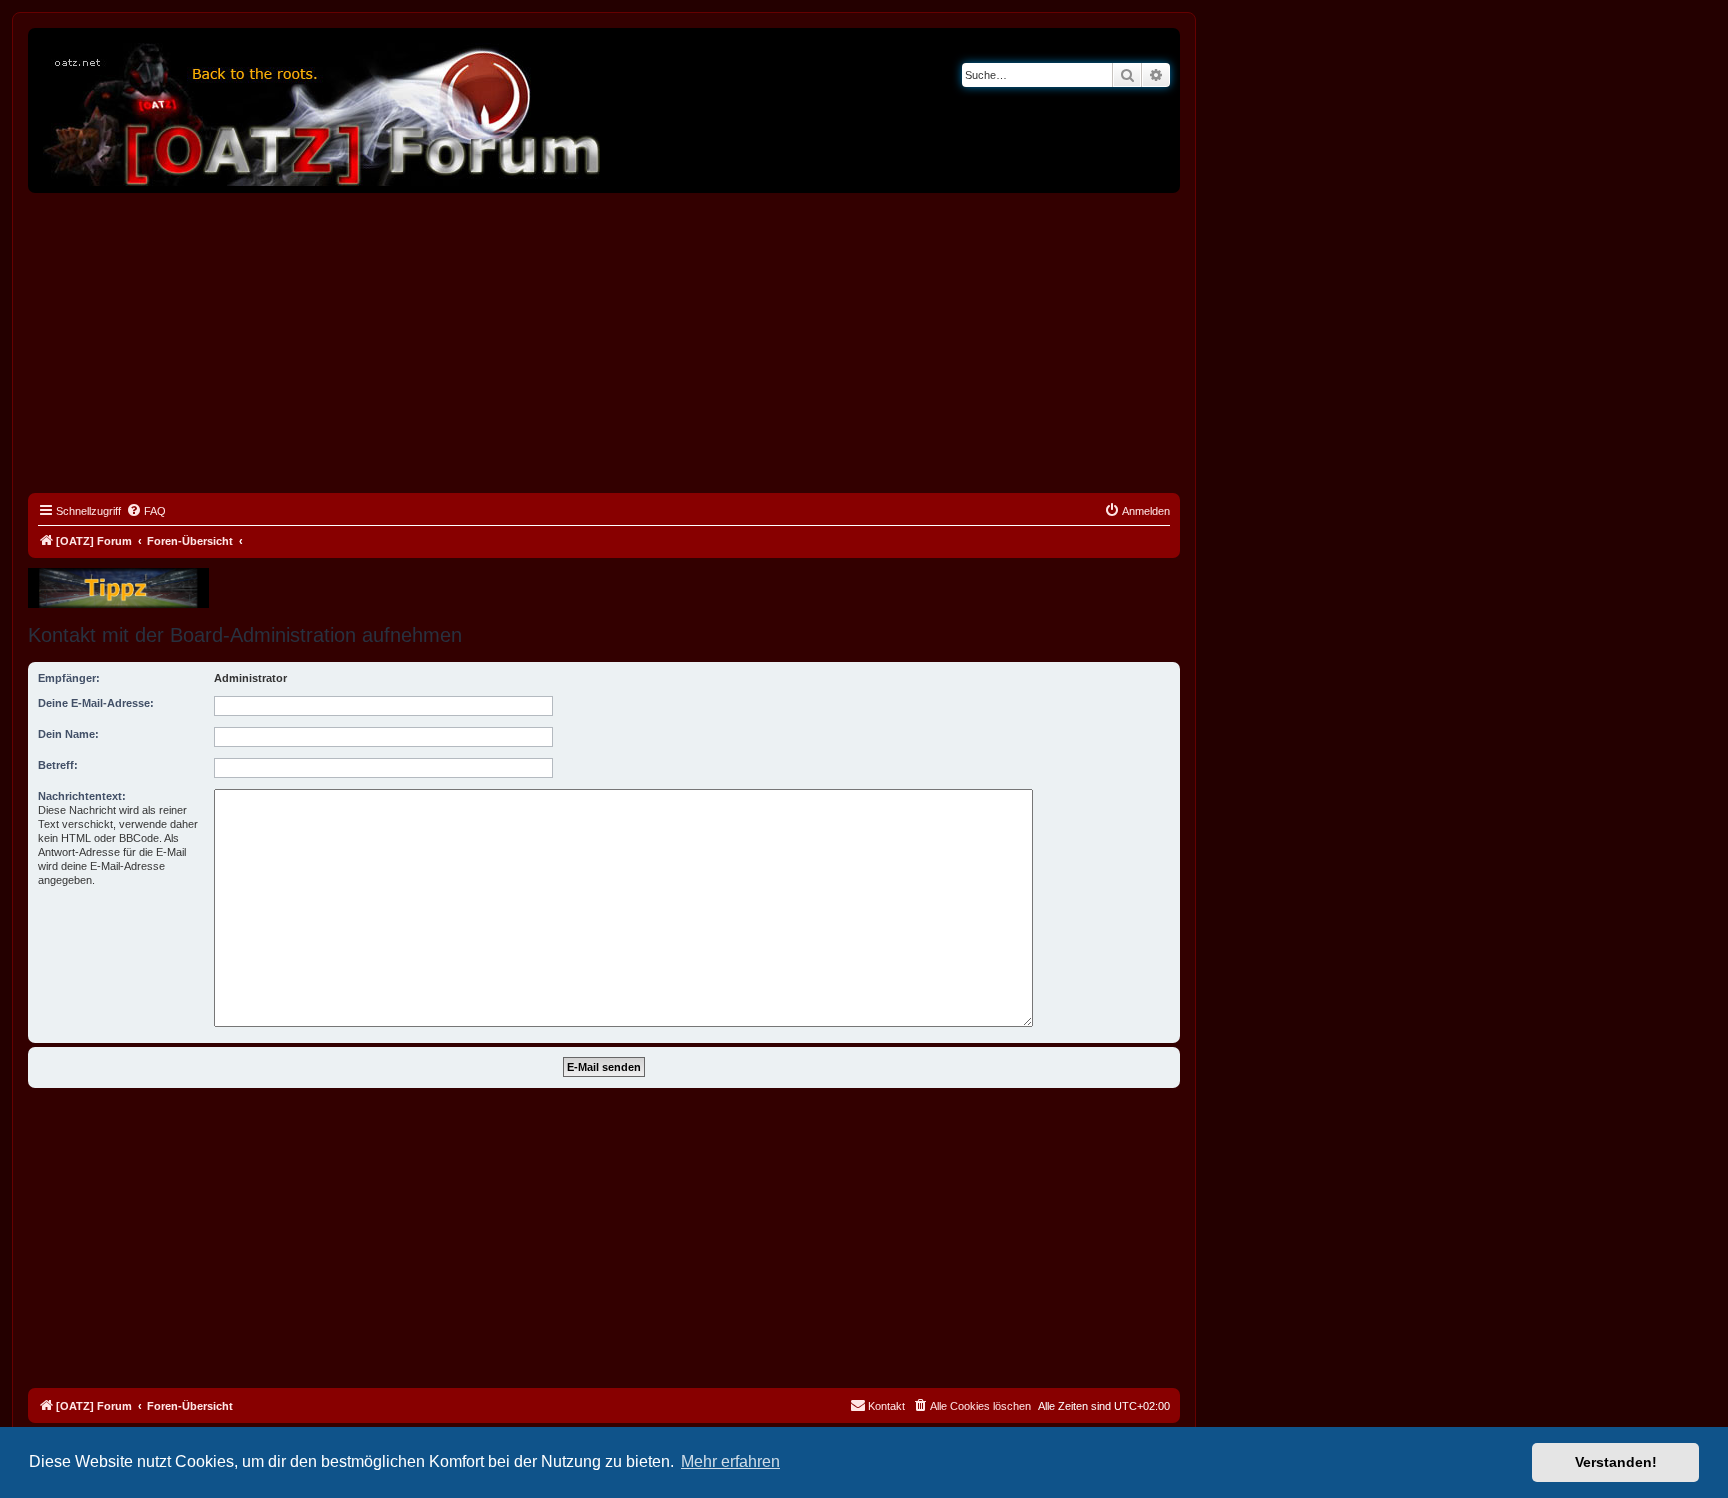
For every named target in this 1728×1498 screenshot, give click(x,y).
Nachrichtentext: (82, 796)
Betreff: (58, 765)
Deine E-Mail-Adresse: (96, 703)
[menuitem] (146, 511)
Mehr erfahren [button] (730, 1461)
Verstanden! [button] (1616, 1462)
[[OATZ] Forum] (323, 110)
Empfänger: (69, 678)
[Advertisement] (604, 343)
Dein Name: (68, 734)
